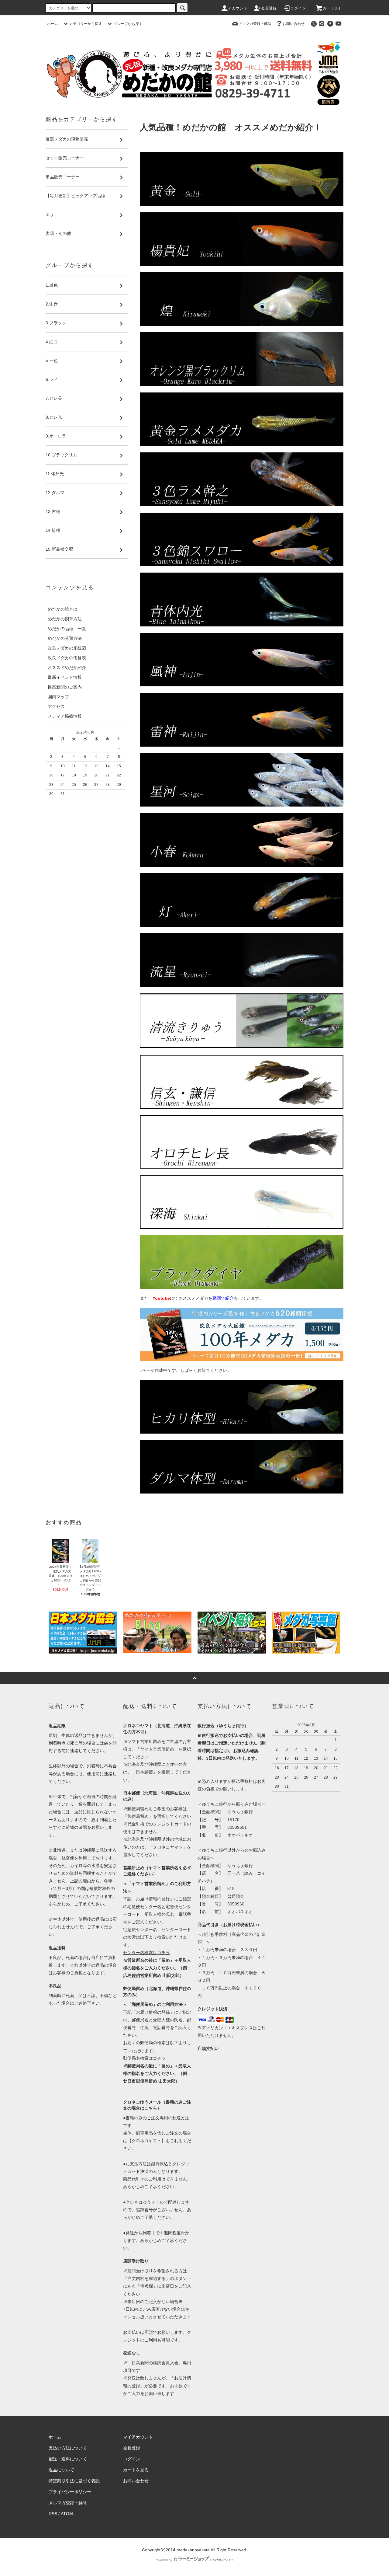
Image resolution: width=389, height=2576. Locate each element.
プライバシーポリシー (70, 2492)
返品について (61, 2470)
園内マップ (58, 697)
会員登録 (269, 8)
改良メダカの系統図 (67, 648)
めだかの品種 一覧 (67, 629)
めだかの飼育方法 (65, 619)
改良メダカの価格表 (67, 658)
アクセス (56, 706)
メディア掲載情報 (65, 716)
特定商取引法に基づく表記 (74, 2481)
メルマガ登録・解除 (255, 24)
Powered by (164, 2560)
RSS (53, 2514)
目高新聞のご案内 (65, 687)
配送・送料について (68, 2459)
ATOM (67, 2514)
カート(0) (332, 8)
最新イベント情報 (65, 677)
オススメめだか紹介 (67, 668)
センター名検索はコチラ (146, 1953)
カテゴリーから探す (86, 24)
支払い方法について (68, 2448)
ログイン (298, 8)
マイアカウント (138, 2437)
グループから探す (128, 24)
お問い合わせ (294, 24)
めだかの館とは (63, 609)
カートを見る (136, 2470)
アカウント (238, 8)
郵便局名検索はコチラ (144, 2058)
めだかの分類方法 (65, 638)
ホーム (53, 24)
